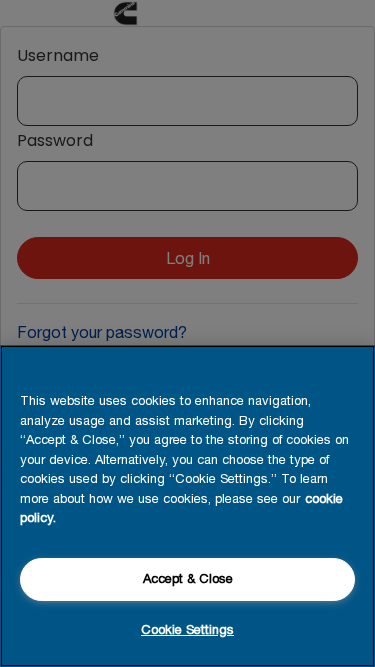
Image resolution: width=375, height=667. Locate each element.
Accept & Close (188, 578)
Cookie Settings (187, 629)
